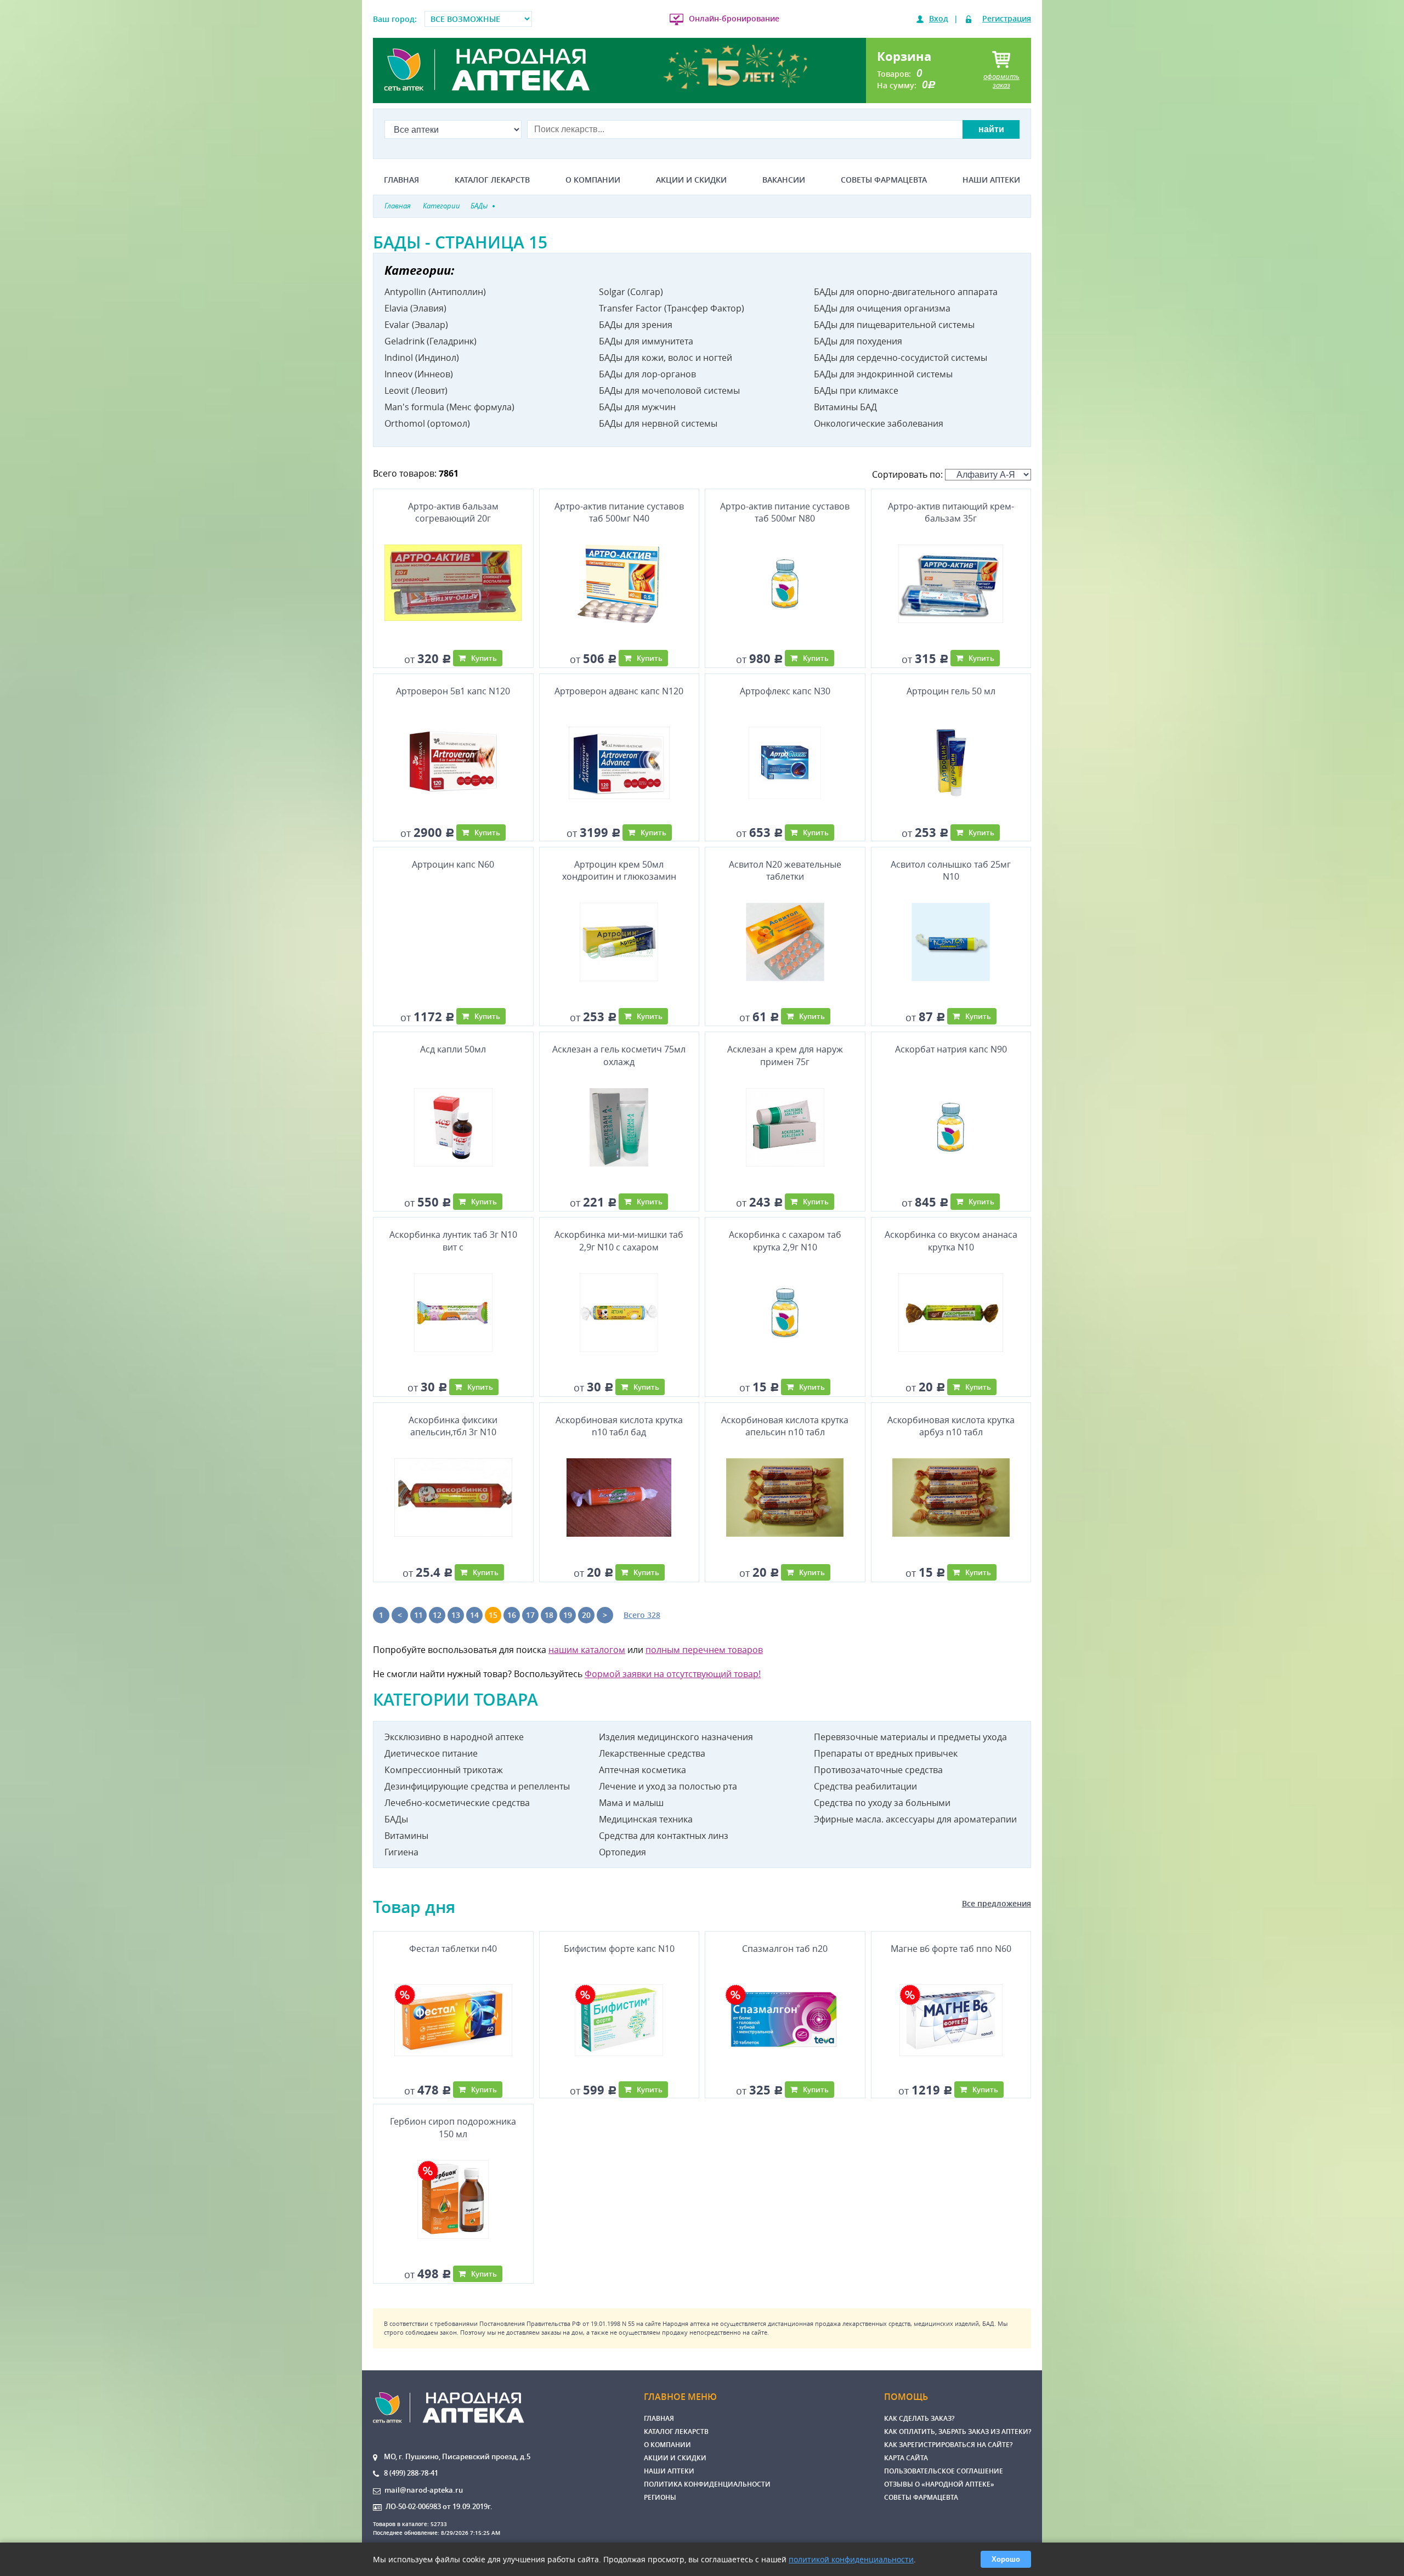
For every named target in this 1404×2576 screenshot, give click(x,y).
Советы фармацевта (884, 180)
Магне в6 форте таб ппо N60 (951, 1949)
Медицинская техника (646, 1819)
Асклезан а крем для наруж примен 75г (785, 1055)
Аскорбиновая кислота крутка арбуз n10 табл (951, 1426)
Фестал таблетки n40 (453, 1949)
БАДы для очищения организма (882, 308)
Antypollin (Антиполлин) (435, 292)
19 (568, 1615)
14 (474, 1615)
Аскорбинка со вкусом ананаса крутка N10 (951, 1241)
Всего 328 (642, 1615)
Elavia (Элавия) (415, 308)
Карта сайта (906, 2458)
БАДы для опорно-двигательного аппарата (906, 292)
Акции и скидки (691, 180)
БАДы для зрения (636, 325)
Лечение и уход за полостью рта (668, 1786)
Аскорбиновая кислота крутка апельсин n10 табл (785, 1426)
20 (586, 1615)
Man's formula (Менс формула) (449, 407)
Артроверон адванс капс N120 (619, 691)
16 (512, 1615)
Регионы (660, 2497)
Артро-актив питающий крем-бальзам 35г (951, 512)
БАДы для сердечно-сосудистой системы (901, 358)
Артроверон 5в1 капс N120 (453, 691)
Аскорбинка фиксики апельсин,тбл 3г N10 (453, 1426)
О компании (593, 180)
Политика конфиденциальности (707, 2484)
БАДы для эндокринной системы (883, 374)
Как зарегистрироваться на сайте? (948, 2445)
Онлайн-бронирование (734, 18)
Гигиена (401, 1852)
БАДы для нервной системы (658, 423)
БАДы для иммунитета (646, 341)
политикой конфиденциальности (851, 2559)
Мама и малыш (631, 1803)
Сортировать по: (908, 474)
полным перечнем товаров (704, 1650)
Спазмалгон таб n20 (785, 1949)
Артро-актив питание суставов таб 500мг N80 (785, 512)
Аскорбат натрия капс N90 (951, 1049)
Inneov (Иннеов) (419, 374)
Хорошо (1006, 2559)
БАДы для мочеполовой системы (669, 390)
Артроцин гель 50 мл (951, 691)
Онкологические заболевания (879, 423)
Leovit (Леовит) (416, 390)
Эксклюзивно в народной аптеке (454, 1737)
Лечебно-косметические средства (457, 1803)
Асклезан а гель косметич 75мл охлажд (619, 1055)
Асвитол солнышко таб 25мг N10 (951, 870)
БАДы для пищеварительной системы (894, 325)
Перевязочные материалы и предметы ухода (910, 1737)
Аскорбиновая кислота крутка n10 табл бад (619, 1426)
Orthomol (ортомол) (427, 423)
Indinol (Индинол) (422, 358)
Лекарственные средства (652, 1753)
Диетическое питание (431, 1753)
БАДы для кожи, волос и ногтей (666, 358)
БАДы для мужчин (637, 407)
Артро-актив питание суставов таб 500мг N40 (619, 512)
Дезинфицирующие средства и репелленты (477, 1786)
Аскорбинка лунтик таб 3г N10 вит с (453, 1241)
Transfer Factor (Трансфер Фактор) (672, 308)
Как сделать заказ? (919, 2418)
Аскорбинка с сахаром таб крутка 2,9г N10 (785, 1241)
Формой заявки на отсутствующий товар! (673, 1674)
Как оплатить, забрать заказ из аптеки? (958, 2431)
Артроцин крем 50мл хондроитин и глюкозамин (619, 870)
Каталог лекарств (492, 180)
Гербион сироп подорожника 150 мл (453, 2127)
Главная (401, 180)
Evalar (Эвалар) (416, 325)
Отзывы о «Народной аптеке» (939, 2484)
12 (437, 1615)
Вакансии (784, 180)
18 (549, 1615)
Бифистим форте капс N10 (619, 1949)
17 (530, 1615)
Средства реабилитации (865, 1786)
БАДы (396, 1819)
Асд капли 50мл (453, 1049)
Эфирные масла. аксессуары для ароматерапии (915, 1819)
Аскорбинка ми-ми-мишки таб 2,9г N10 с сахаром (619, 1241)
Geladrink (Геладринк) (431, 341)
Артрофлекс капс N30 (785, 691)
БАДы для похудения (858, 341)
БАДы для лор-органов (647, 374)
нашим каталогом (587, 1650)
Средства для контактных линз (664, 1836)
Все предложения (997, 1903)
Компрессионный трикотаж (444, 1770)
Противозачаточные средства (878, 1770)
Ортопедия (622, 1852)
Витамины (406, 1836)
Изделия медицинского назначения (676, 1737)
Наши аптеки (991, 180)
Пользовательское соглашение (944, 2471)
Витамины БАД (845, 407)
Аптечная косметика (642, 1770)
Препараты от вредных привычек (886, 1753)
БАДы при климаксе (856, 390)
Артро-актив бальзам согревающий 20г (453, 512)
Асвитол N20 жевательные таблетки (785, 870)
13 (456, 1615)
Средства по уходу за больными (882, 1803)
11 (418, 1615)
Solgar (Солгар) (631, 292)
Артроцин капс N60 (453, 864)
